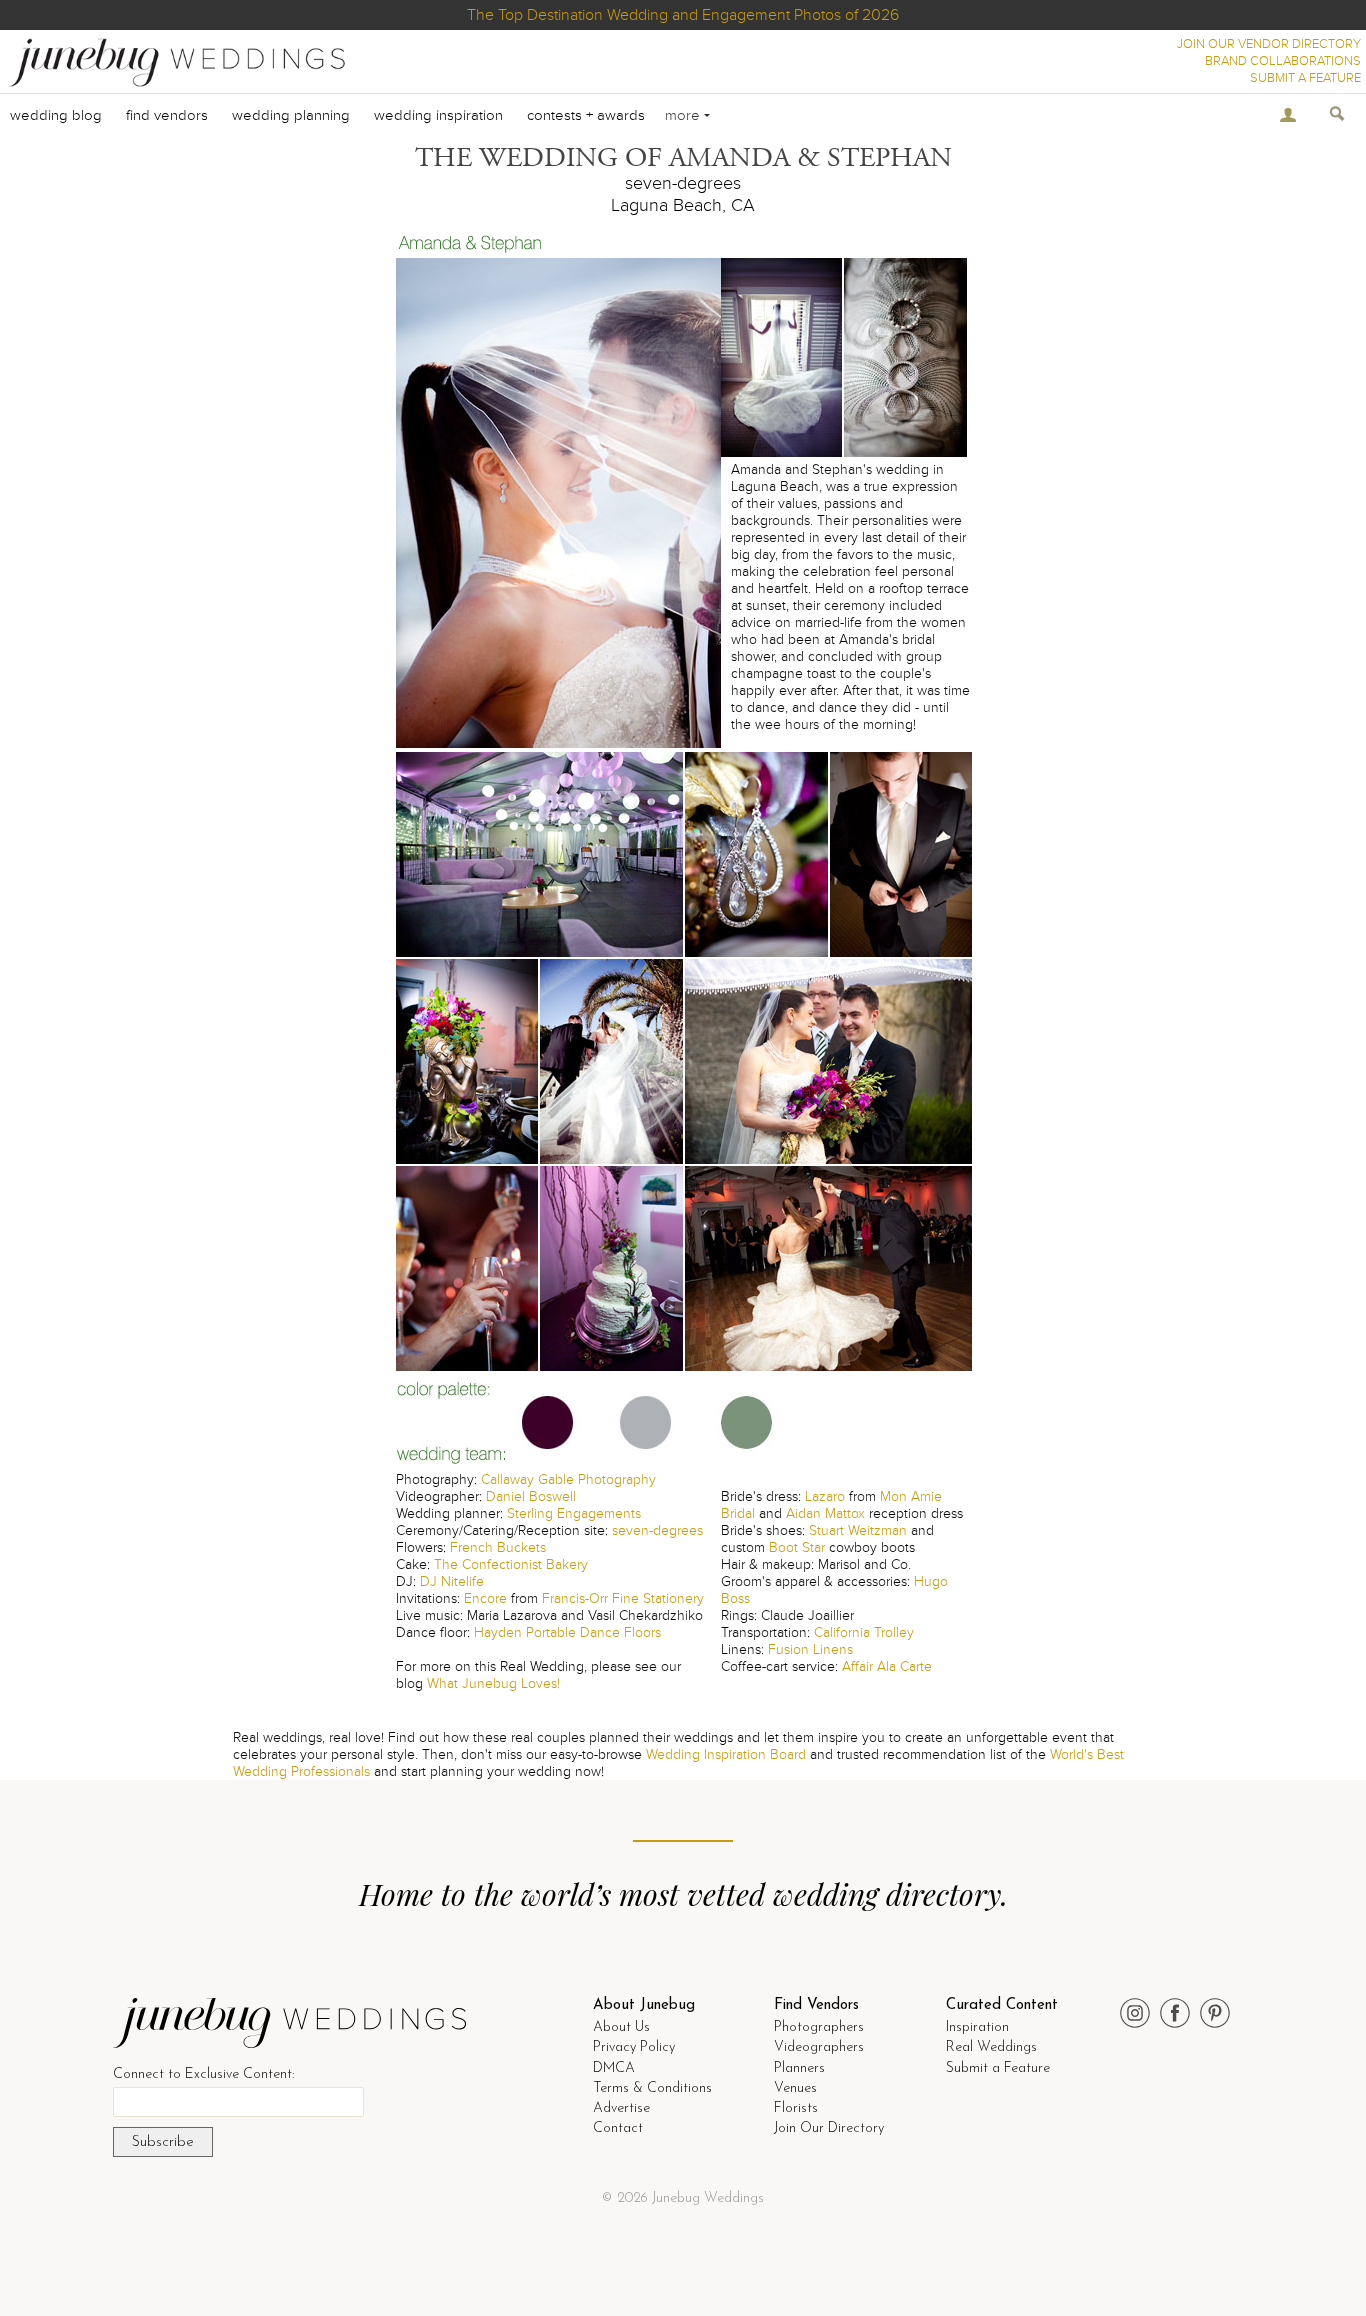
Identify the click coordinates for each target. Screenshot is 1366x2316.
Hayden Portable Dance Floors (567, 1632)
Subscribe (163, 2142)
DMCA (614, 2068)
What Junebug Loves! (493, 1683)
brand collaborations (1283, 61)
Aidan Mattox (825, 1513)
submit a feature (1305, 78)
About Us (621, 2027)
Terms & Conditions (652, 2088)
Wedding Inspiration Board (726, 1754)
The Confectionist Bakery (511, 1564)
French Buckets (498, 1547)
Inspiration (977, 2027)
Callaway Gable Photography (568, 1479)
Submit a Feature (998, 2068)
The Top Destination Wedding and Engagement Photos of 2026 (683, 15)
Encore (485, 1598)
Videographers (819, 2047)
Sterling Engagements (574, 1513)
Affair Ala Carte (887, 1666)
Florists (796, 2108)
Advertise (621, 2108)
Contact (618, 2128)
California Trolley (864, 1632)
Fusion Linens (810, 1649)
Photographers (819, 2027)
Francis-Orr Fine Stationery (623, 1598)
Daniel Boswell (531, 1496)
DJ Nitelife (452, 1581)
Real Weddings (991, 2047)
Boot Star (797, 1547)
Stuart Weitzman (858, 1530)
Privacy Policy (634, 2047)
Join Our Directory (829, 2128)
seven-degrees (657, 1530)
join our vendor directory (1269, 44)
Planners (799, 2068)
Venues (795, 2088)
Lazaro (825, 1496)
